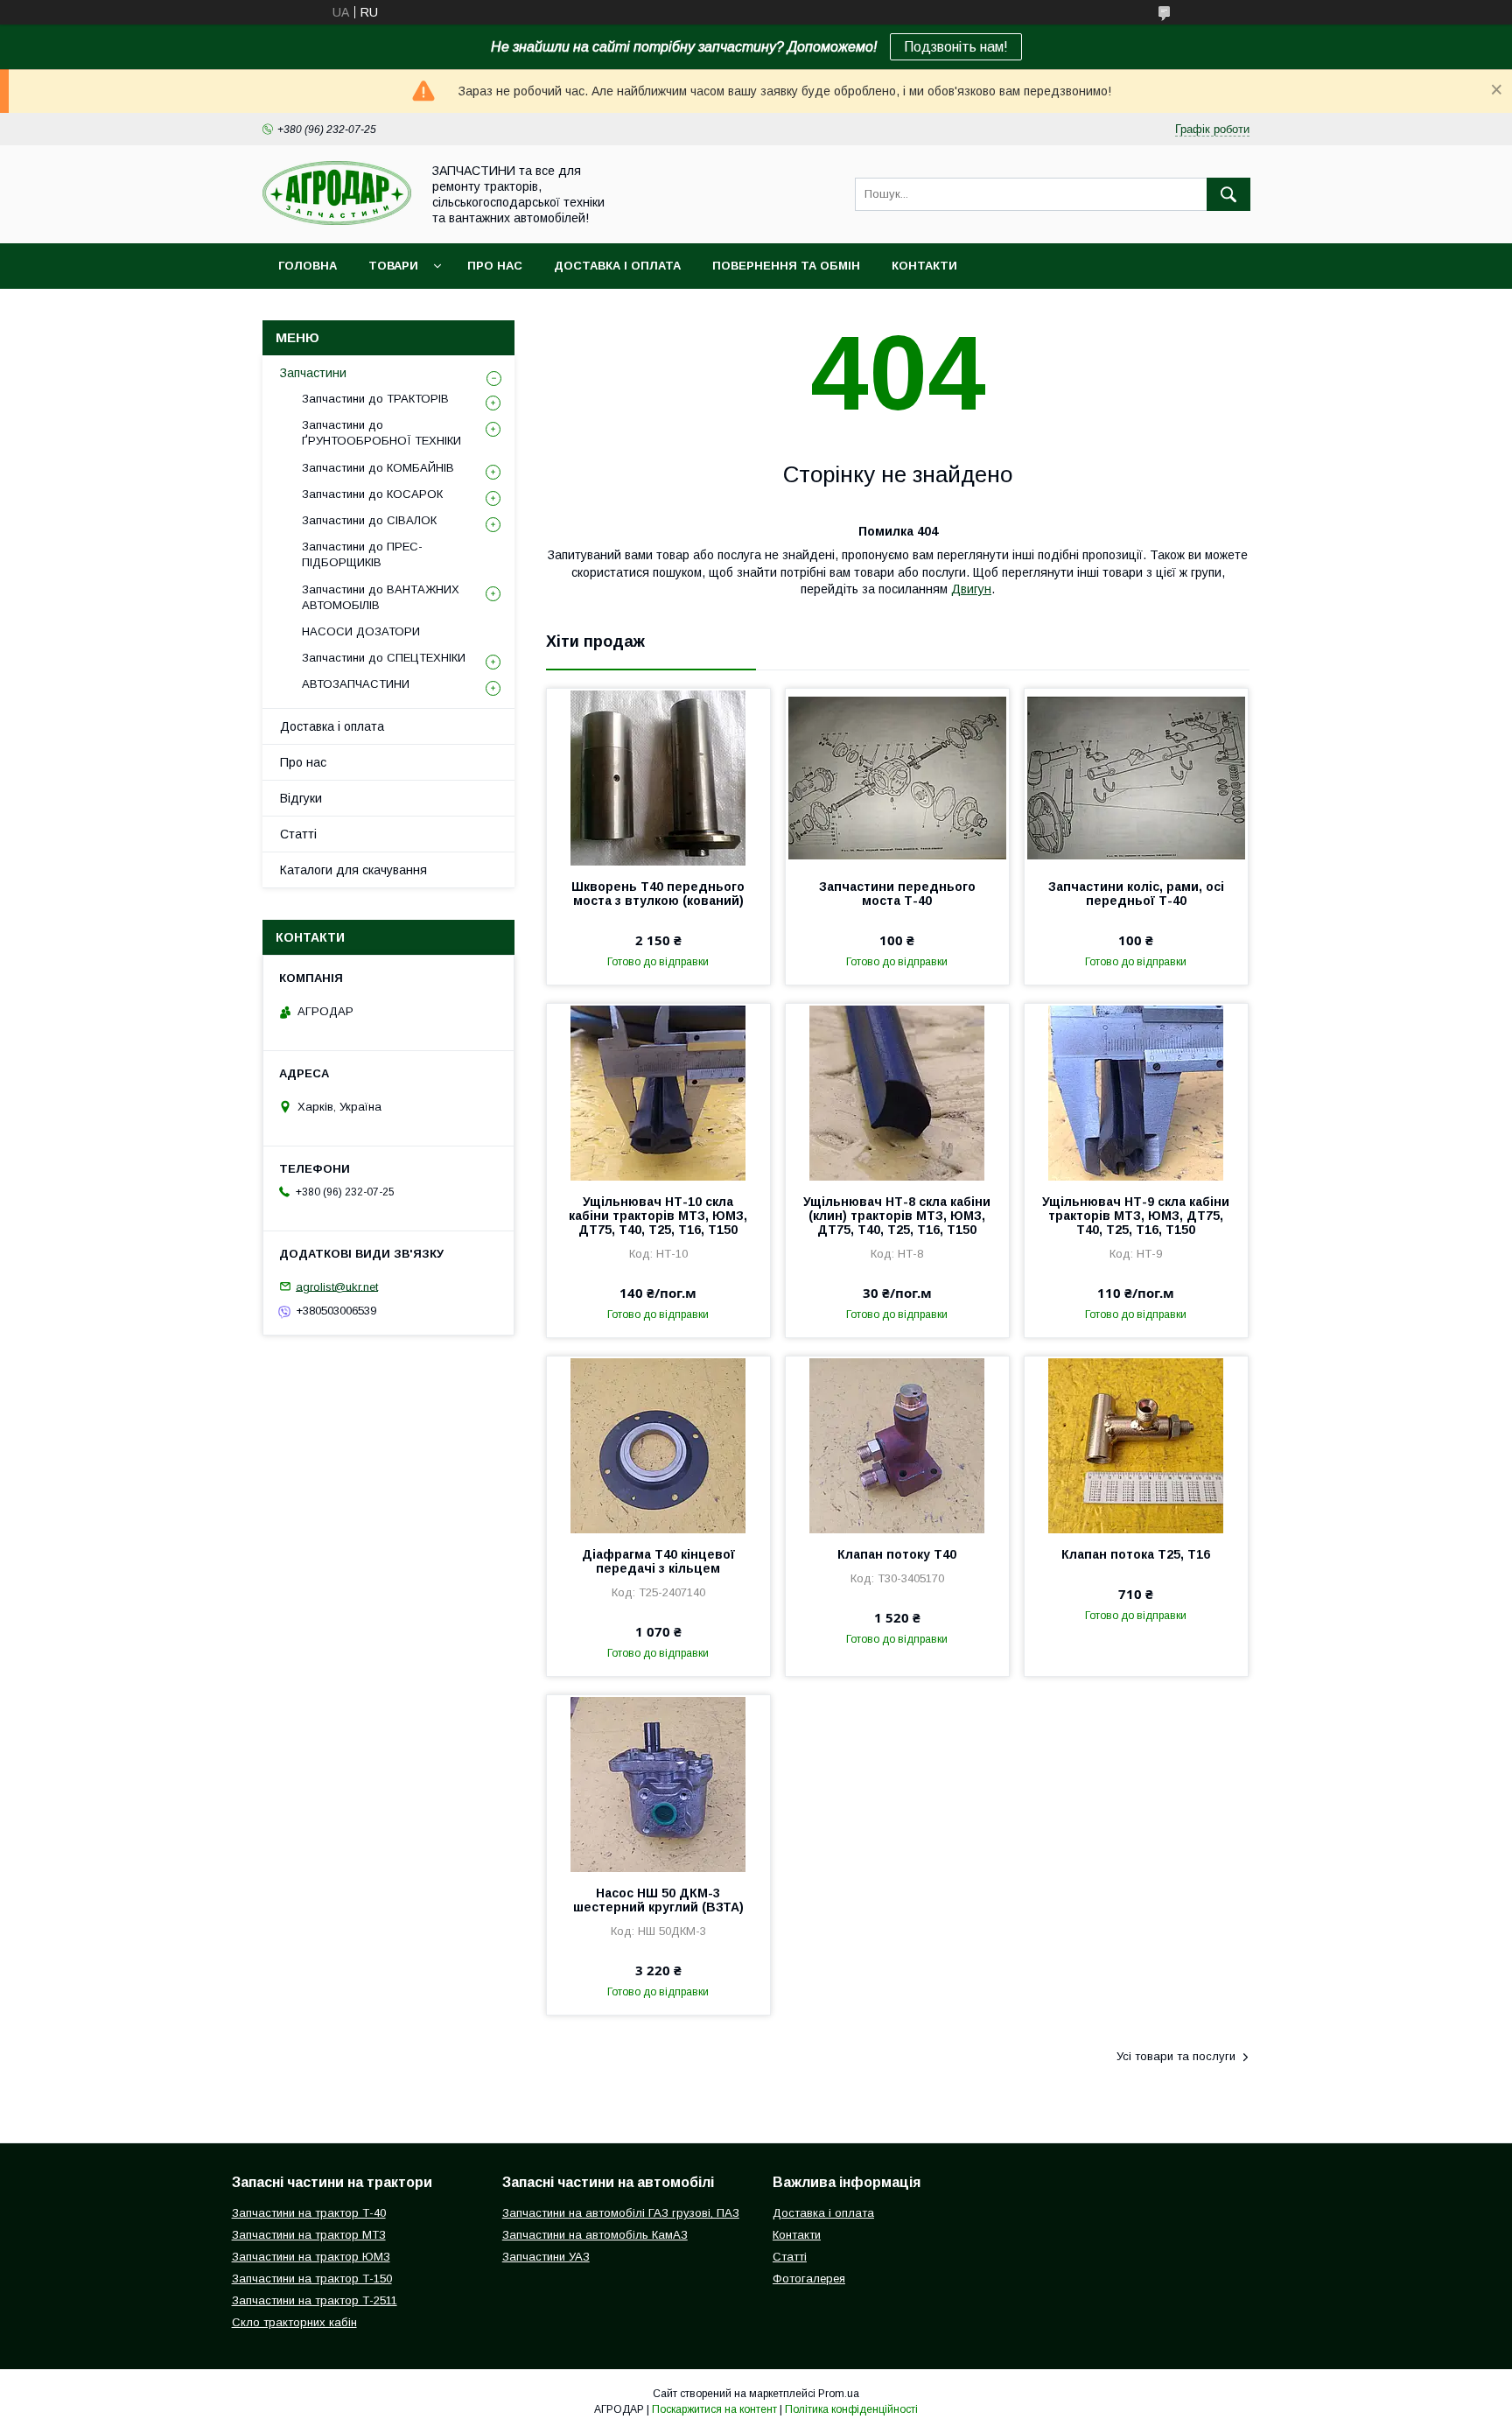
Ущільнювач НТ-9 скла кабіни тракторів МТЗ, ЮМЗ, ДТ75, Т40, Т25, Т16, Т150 (1136, 1216)
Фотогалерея (809, 2279)
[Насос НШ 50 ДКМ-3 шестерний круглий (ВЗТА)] (658, 1783)
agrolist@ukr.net (337, 1286)
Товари (393, 266)
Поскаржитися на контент (714, 2409)
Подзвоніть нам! (956, 47)
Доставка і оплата (617, 266)
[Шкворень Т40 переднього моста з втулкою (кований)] (658, 776)
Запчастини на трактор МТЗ (309, 2235)
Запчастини (313, 373)
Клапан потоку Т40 (897, 1554)
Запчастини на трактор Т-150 (312, 2279)
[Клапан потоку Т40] (897, 1444)
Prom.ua (839, 2394)
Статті (298, 834)
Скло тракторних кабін (294, 2322)
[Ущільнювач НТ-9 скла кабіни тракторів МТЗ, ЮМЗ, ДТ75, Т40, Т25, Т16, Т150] (1136, 1091)
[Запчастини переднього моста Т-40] (897, 776)
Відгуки (301, 798)
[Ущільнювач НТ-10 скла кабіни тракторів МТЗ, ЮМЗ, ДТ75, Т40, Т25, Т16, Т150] (658, 1091)
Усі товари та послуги (1176, 2056)
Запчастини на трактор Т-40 (309, 2213)
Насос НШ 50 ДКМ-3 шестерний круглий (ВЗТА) (658, 1900)
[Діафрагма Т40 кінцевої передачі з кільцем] (658, 1444)
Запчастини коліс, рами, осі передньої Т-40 (1136, 894)
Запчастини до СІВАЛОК (369, 520)
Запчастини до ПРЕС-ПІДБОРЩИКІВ (362, 554)
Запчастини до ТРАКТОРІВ (375, 399)
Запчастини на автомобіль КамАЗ (595, 2235)
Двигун (971, 589)
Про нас (495, 266)
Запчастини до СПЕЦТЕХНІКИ (384, 658)
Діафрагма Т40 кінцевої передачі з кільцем (658, 1561)
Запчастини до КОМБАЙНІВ (378, 468)
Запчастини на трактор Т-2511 (315, 2300)
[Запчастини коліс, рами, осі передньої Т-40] (1136, 776)
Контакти (924, 266)
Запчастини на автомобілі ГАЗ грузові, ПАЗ (621, 2213)
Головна (308, 266)
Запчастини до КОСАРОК (372, 494)
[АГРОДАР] (337, 221)
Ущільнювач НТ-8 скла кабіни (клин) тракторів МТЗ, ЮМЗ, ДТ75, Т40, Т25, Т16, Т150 (897, 1216)
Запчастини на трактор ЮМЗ (311, 2257)
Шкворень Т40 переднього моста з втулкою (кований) (658, 894)
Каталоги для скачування (353, 870)
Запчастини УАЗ (546, 2257)
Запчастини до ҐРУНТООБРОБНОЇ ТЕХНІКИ (381, 433)
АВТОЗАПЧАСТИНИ (356, 684)
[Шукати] (1228, 194)
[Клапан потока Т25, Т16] (1136, 1444)
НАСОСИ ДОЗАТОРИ (361, 631)
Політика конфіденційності (851, 2409)
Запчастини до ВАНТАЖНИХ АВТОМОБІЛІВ (381, 597)
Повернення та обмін (786, 266)
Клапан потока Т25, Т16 (1136, 1554)
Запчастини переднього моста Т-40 (897, 894)
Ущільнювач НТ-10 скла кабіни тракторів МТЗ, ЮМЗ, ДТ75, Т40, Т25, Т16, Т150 (658, 1216)
